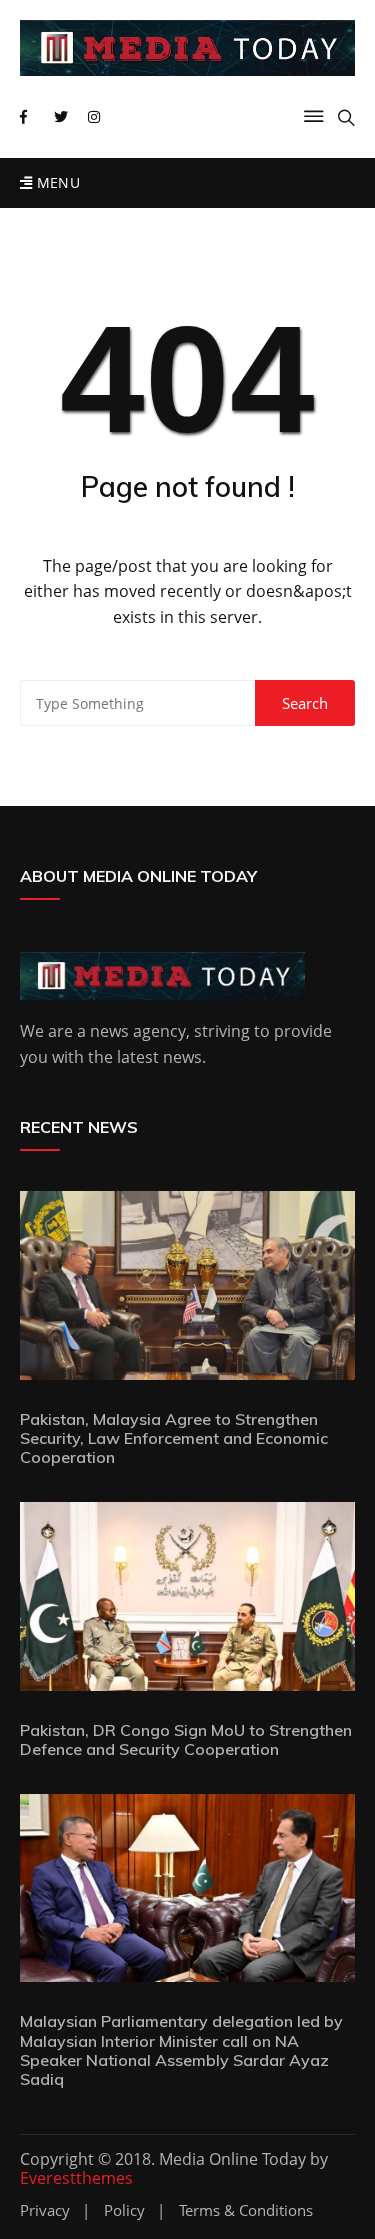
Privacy (45, 2210)
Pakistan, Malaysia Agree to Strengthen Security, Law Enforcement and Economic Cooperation (174, 1438)
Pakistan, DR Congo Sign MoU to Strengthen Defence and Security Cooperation (186, 1739)
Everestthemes (76, 2178)
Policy (124, 2210)
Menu (56, 182)
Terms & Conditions (246, 2210)
